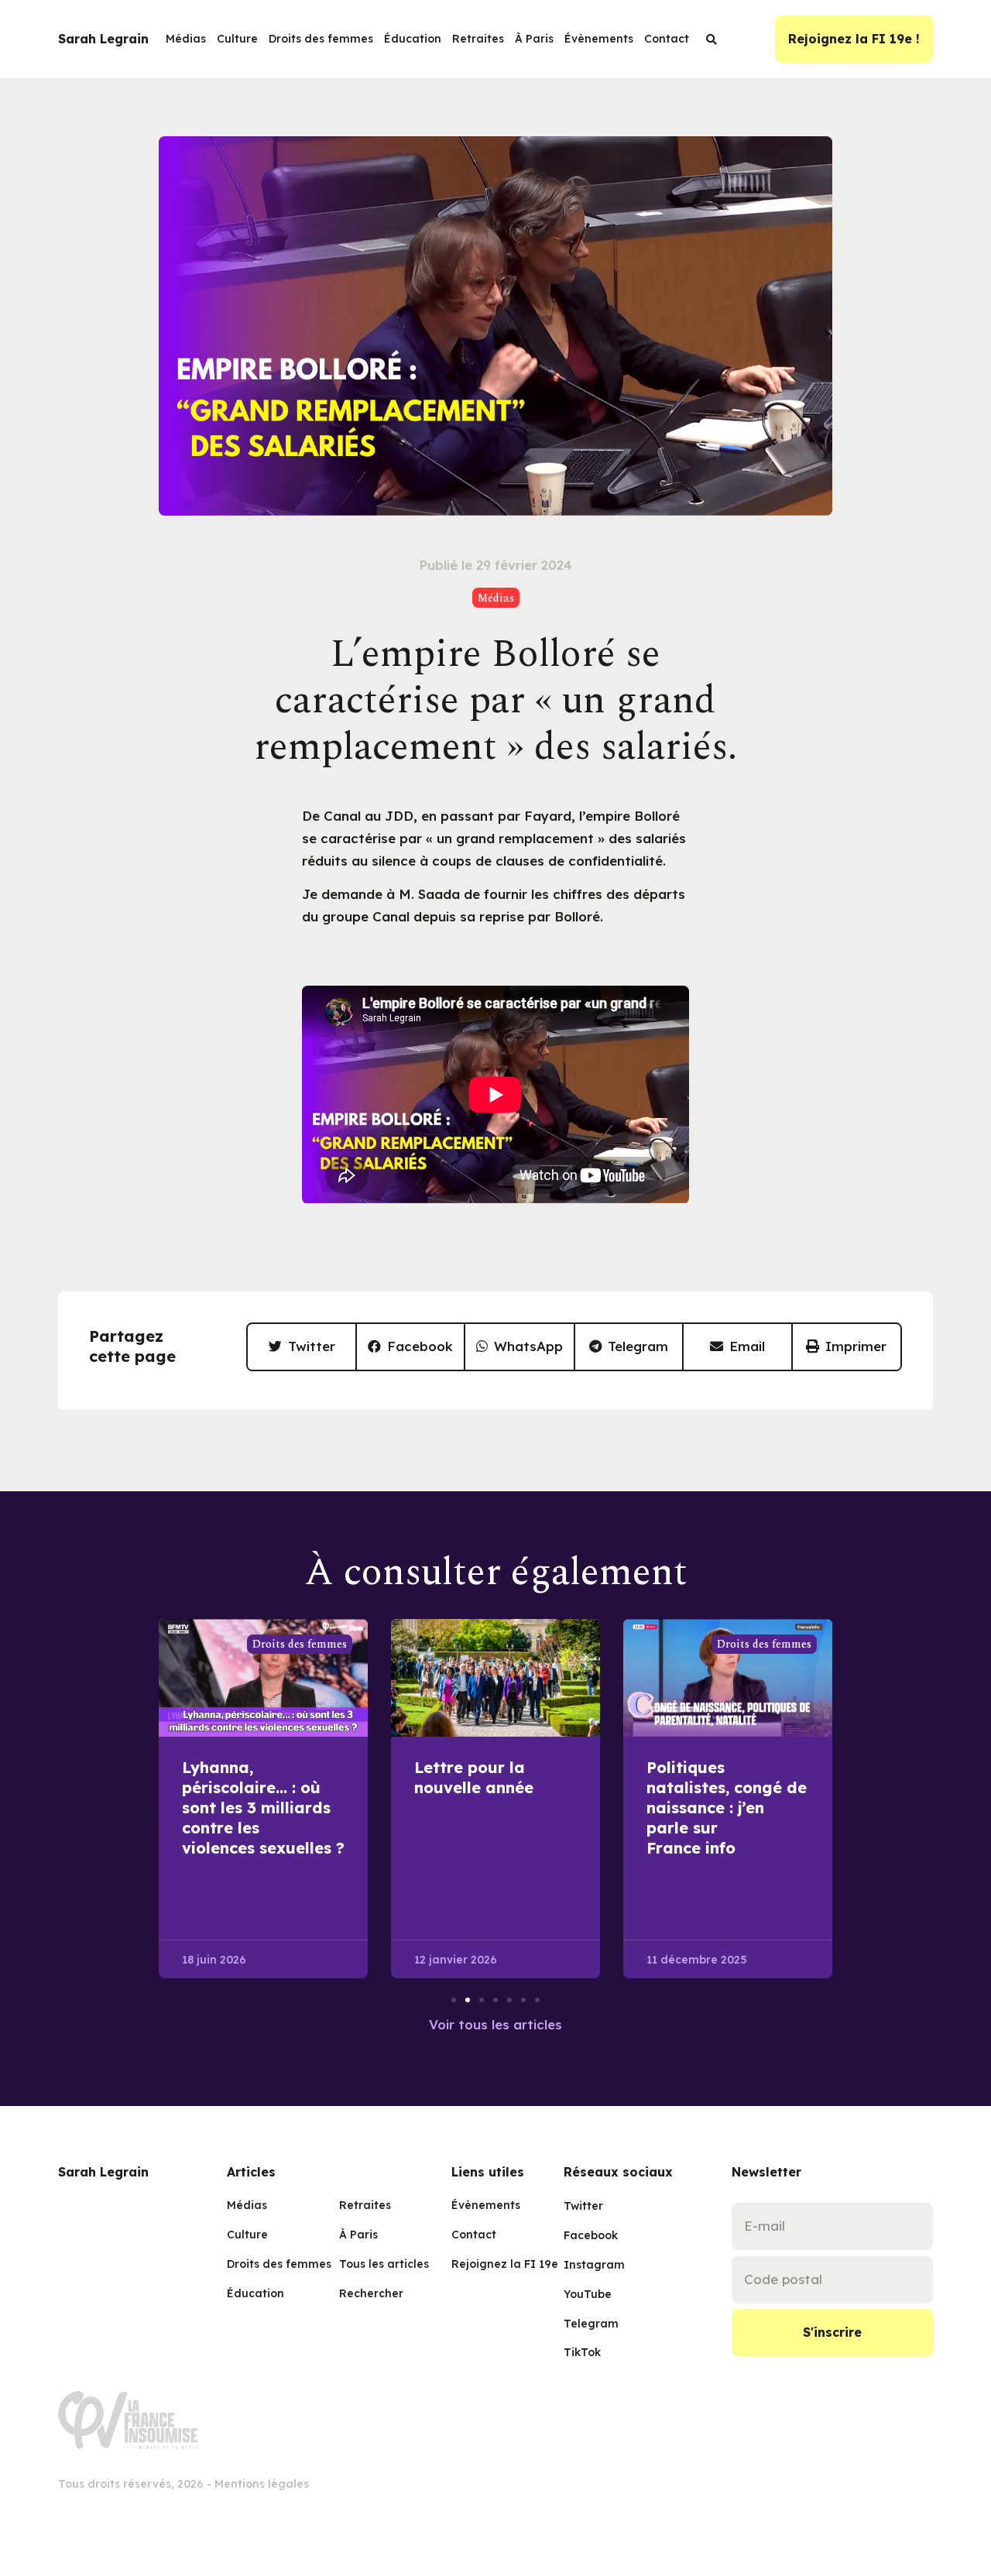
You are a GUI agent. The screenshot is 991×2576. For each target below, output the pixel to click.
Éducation (413, 39)
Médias (186, 39)
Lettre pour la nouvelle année (474, 1777)
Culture (237, 39)
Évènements (599, 39)
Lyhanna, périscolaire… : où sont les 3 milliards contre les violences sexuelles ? (263, 1808)
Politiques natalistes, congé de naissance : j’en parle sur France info (727, 1808)
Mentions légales (262, 2484)
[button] (302, 1347)
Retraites (478, 39)
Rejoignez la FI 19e (496, 2264)
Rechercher (371, 2293)
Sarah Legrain (103, 39)
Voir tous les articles (495, 2024)
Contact (667, 39)
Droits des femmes (321, 39)
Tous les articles (384, 2264)
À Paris (534, 39)
